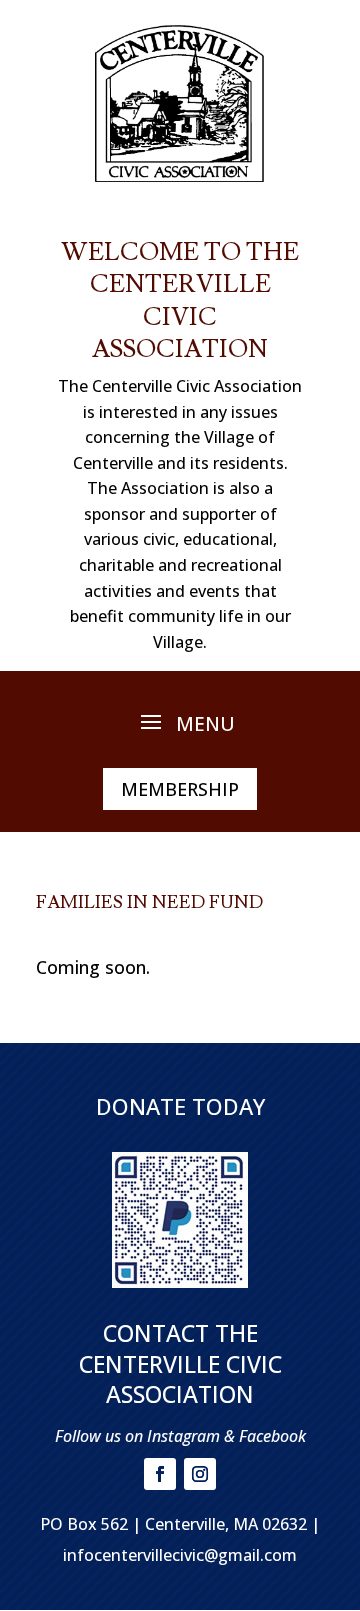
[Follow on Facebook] (160, 1474)
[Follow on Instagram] (200, 1474)
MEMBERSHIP (180, 789)
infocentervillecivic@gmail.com (180, 1555)
